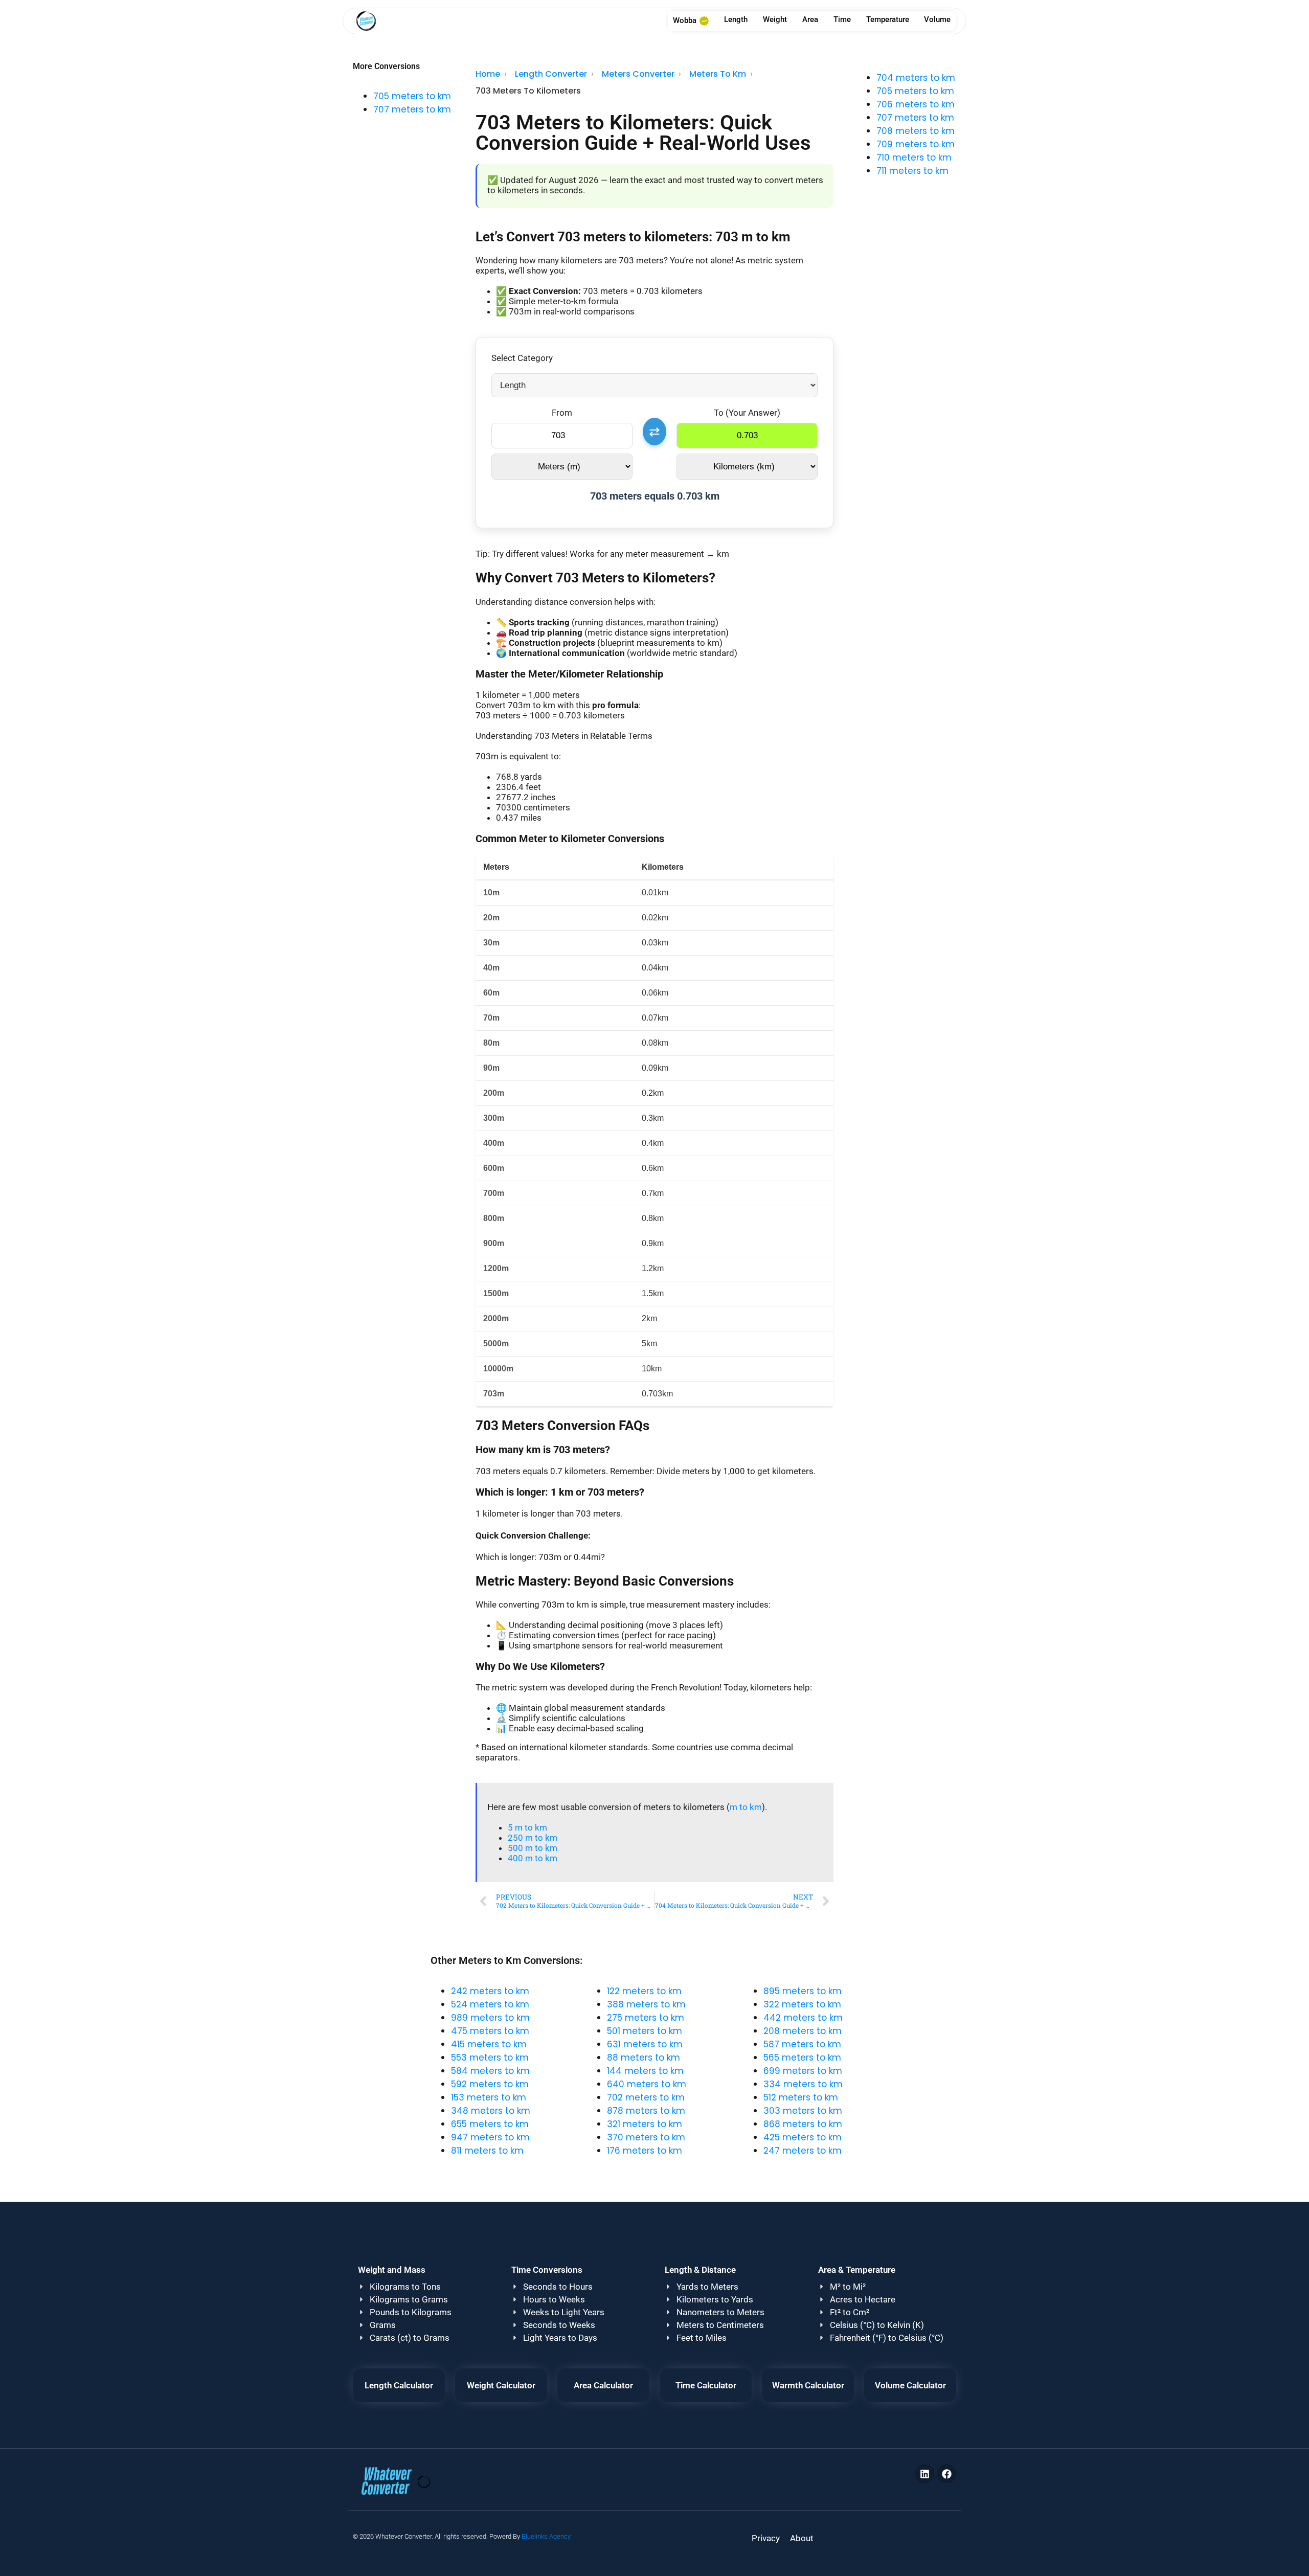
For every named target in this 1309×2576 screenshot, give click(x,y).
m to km (746, 1807)
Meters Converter (638, 74)
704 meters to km (916, 78)
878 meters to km (646, 2111)
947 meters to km (490, 2137)
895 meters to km (803, 1991)
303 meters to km (803, 2111)
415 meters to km (489, 2044)
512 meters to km (801, 2097)
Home (488, 74)
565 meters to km (802, 2058)
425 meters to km (803, 2137)
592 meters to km (490, 2084)
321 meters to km (645, 2124)
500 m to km (533, 1848)
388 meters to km (646, 2004)
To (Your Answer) (747, 413)
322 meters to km (802, 2004)
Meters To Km (718, 74)
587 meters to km (802, 2044)
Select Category (522, 358)
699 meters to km (803, 2071)
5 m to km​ (527, 1827)
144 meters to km (645, 2071)
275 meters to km (646, 2018)
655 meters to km (490, 2124)
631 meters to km (645, 2044)
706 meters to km (916, 104)
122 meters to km (644, 1991)
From (562, 413)
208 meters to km (803, 2031)
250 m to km (533, 1838)
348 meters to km (491, 2111)
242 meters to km (490, 1991)
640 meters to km (647, 2084)
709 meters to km (916, 144)
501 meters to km (645, 2031)
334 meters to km (803, 2084)
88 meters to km (644, 2058)
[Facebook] (946, 2474)
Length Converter (551, 74)
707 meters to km (412, 109)
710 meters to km (914, 157)
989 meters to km (490, 2018)
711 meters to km (912, 171)
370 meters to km (646, 2137)
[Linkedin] (924, 2474)
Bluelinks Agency (546, 2536)
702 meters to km (646, 2097)
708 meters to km (916, 131)
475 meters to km (490, 2031)
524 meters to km (490, 2004)
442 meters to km (803, 2018)
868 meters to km (803, 2124)
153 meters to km (489, 2097)
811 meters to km (487, 2151)
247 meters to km (803, 2151)
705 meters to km (412, 96)
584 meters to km (490, 2071)
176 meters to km (645, 2151)
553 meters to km (490, 2058)
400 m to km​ (533, 1858)
